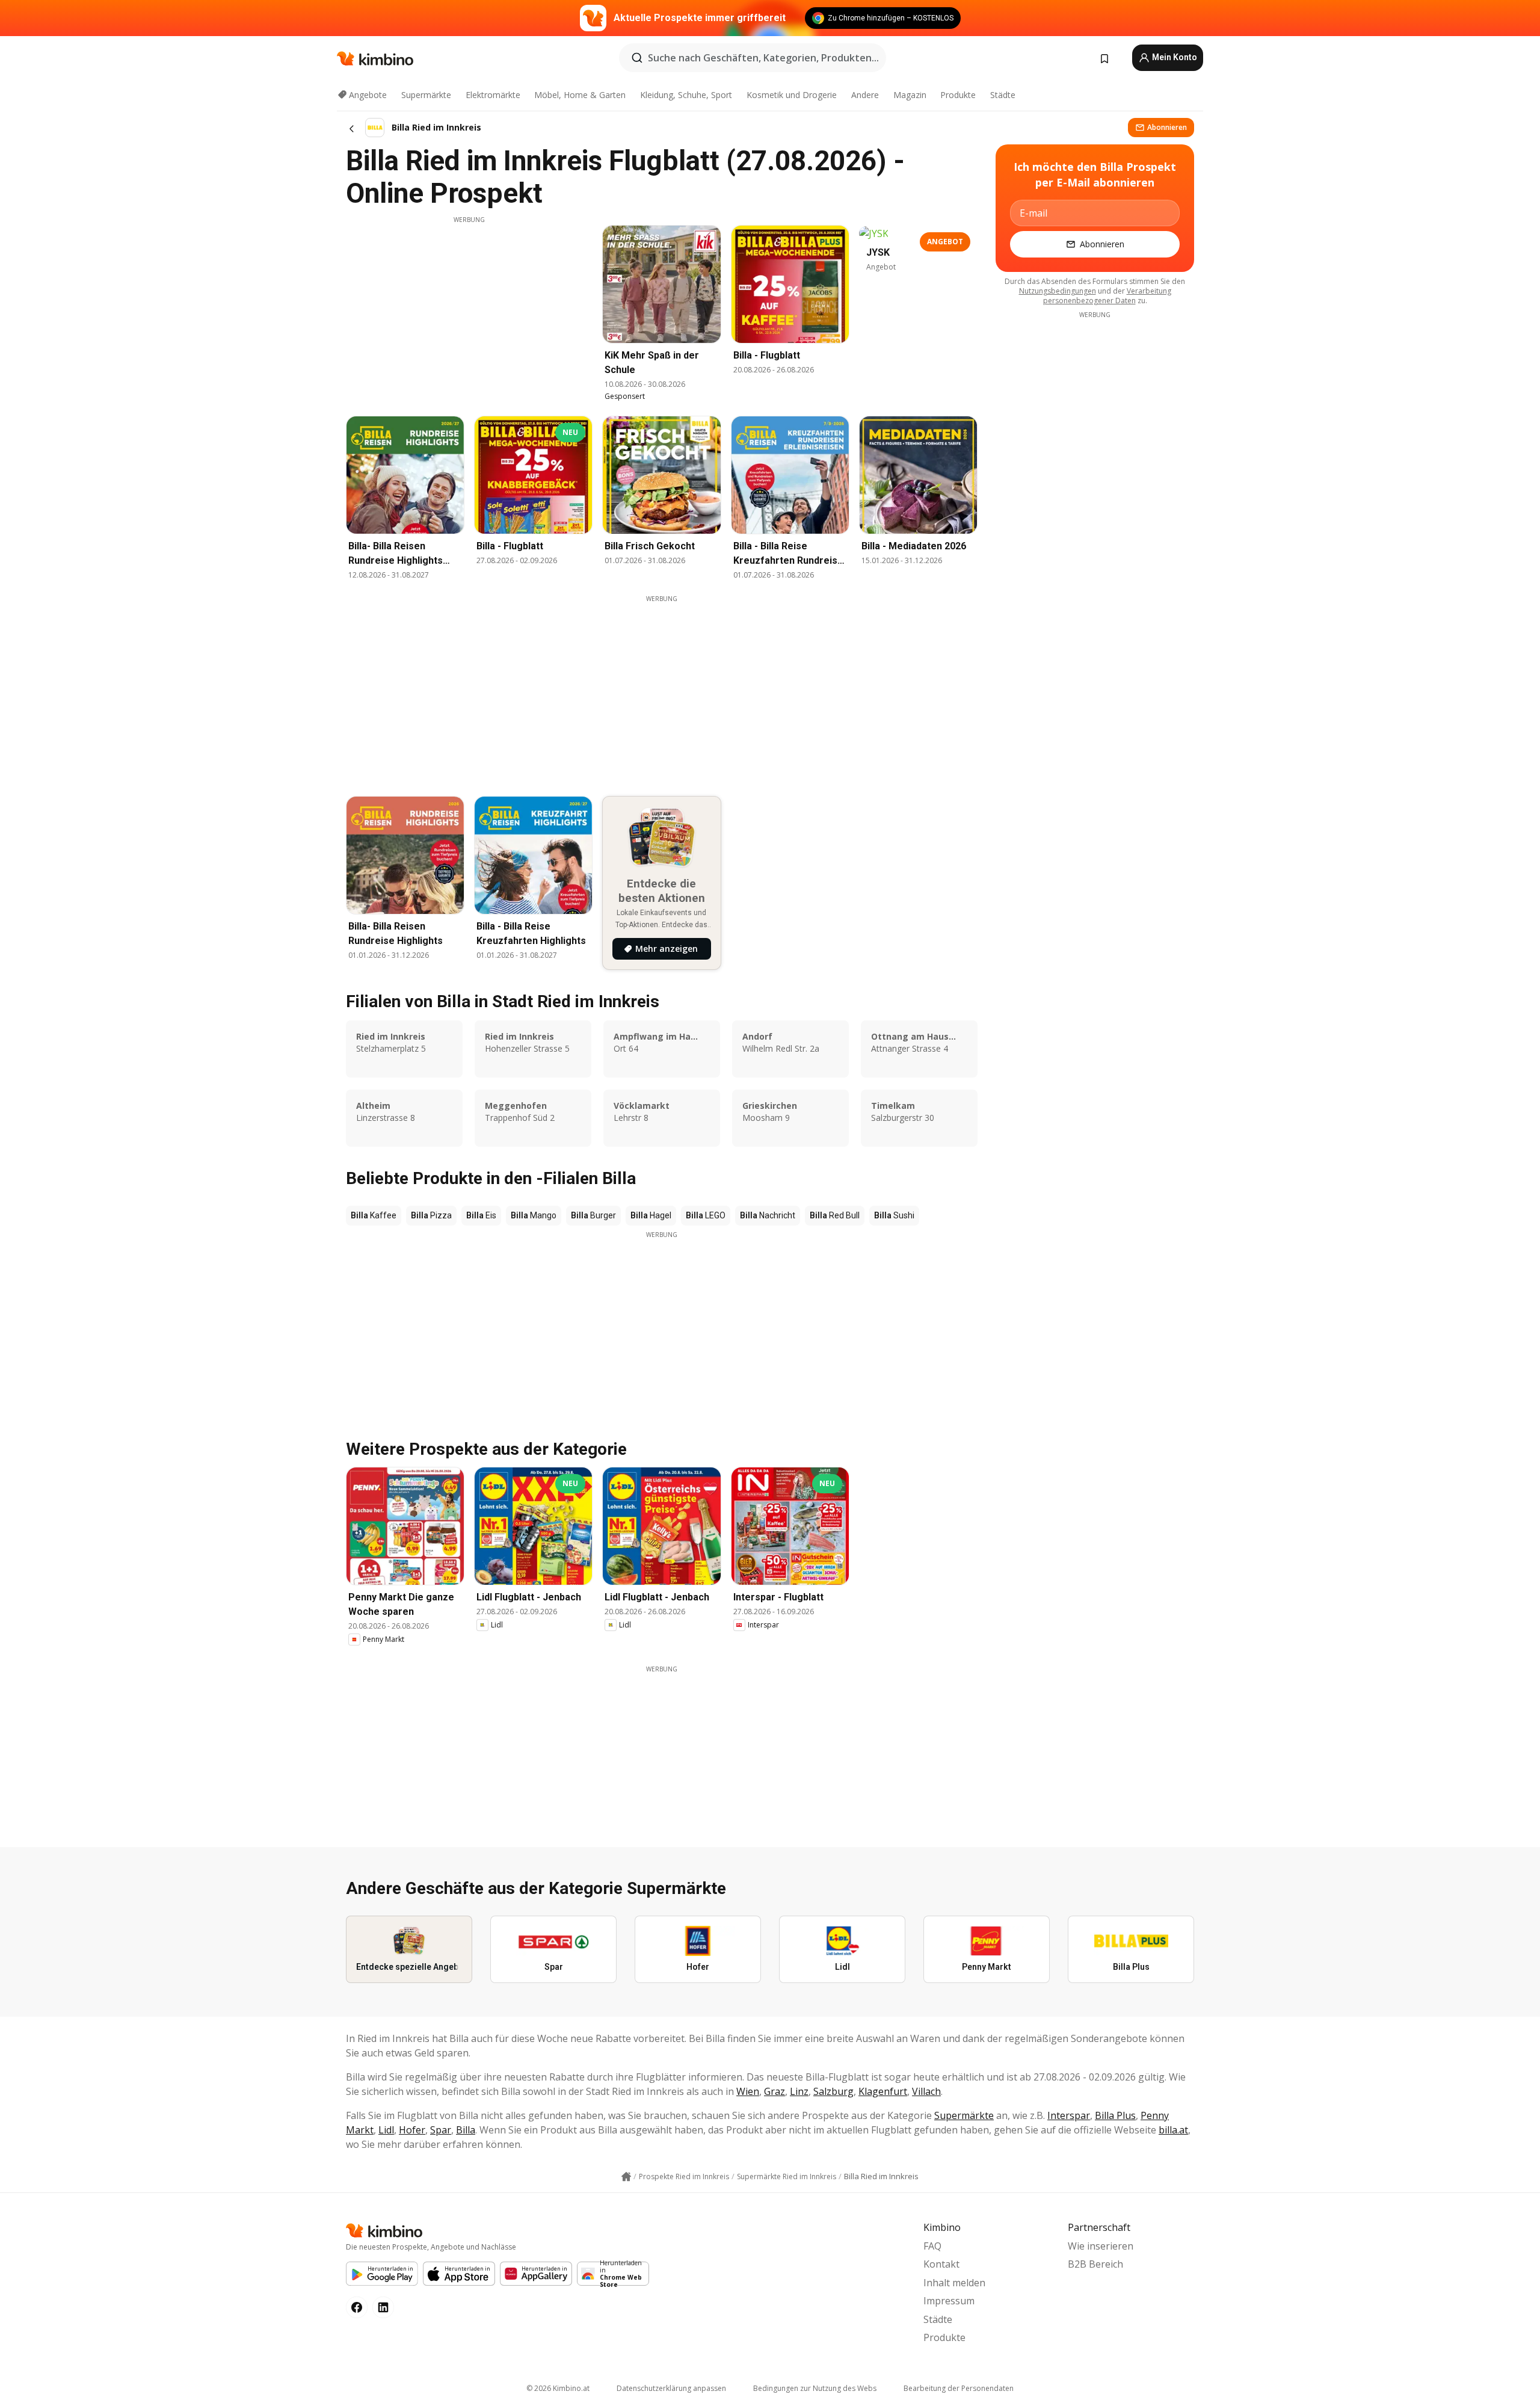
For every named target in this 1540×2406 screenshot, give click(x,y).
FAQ (932, 2246)
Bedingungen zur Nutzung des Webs (815, 2388)
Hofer (412, 2130)
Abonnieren (1167, 127)
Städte (1003, 95)
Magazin (910, 95)
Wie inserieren (1101, 2246)
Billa (466, 2130)
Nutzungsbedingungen (1058, 291)
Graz (775, 2091)
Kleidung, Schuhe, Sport (686, 95)
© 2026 (558, 2388)
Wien (748, 2091)
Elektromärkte (493, 95)
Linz (799, 2091)
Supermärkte (426, 95)
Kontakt (941, 2264)
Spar (441, 2130)
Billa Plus (1115, 2115)
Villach (926, 2091)
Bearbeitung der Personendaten (959, 2388)
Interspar (1069, 2115)
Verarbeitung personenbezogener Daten (1107, 296)
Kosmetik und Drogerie (792, 95)
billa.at (1173, 2130)
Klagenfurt (883, 2091)
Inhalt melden (954, 2283)
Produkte (958, 95)
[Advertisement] (469, 309)
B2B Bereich (1095, 2264)
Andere (865, 95)
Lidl (386, 2130)
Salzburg (833, 2091)
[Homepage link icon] (626, 2177)
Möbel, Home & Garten (580, 95)
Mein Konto (1174, 57)
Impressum (949, 2301)
